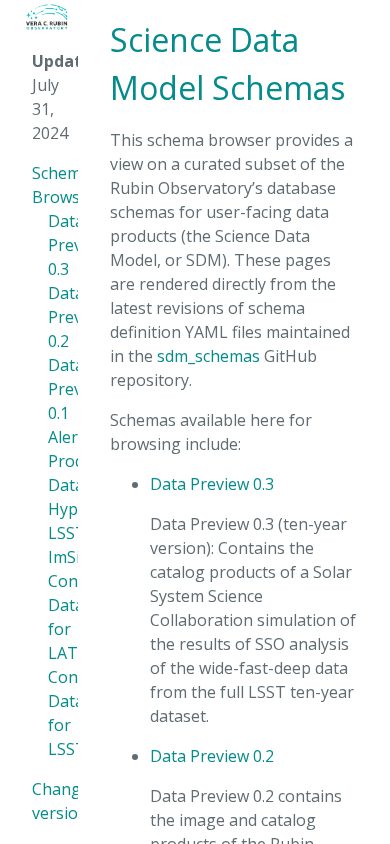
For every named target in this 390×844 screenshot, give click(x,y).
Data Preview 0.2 (212, 756)
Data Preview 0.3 (212, 484)
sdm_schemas (208, 356)
